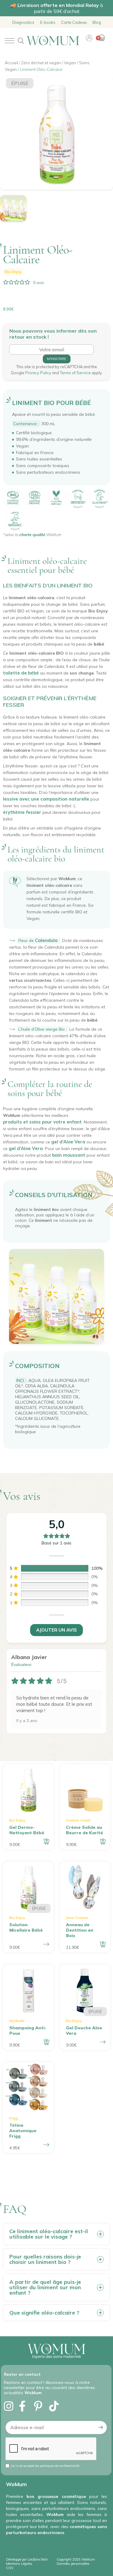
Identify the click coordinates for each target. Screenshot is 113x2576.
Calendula (46, 940)
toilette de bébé (21, 673)
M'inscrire (57, 359)
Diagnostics (23, 22)
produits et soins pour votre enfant (42, 1122)
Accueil (11, 63)
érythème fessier (22, 812)
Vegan (70, 63)
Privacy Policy (39, 373)
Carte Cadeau (74, 22)
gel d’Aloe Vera (68, 1142)
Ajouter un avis (56, 1630)
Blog (97, 22)
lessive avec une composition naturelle (46, 799)
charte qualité (32, 535)
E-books (48, 22)
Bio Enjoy (13, 272)
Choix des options (46, 2145)
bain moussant (69, 1155)
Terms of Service (76, 373)
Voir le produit (46, 1944)
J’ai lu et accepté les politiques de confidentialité (45, 2466)
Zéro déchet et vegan (41, 63)
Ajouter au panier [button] (46, 1841)
